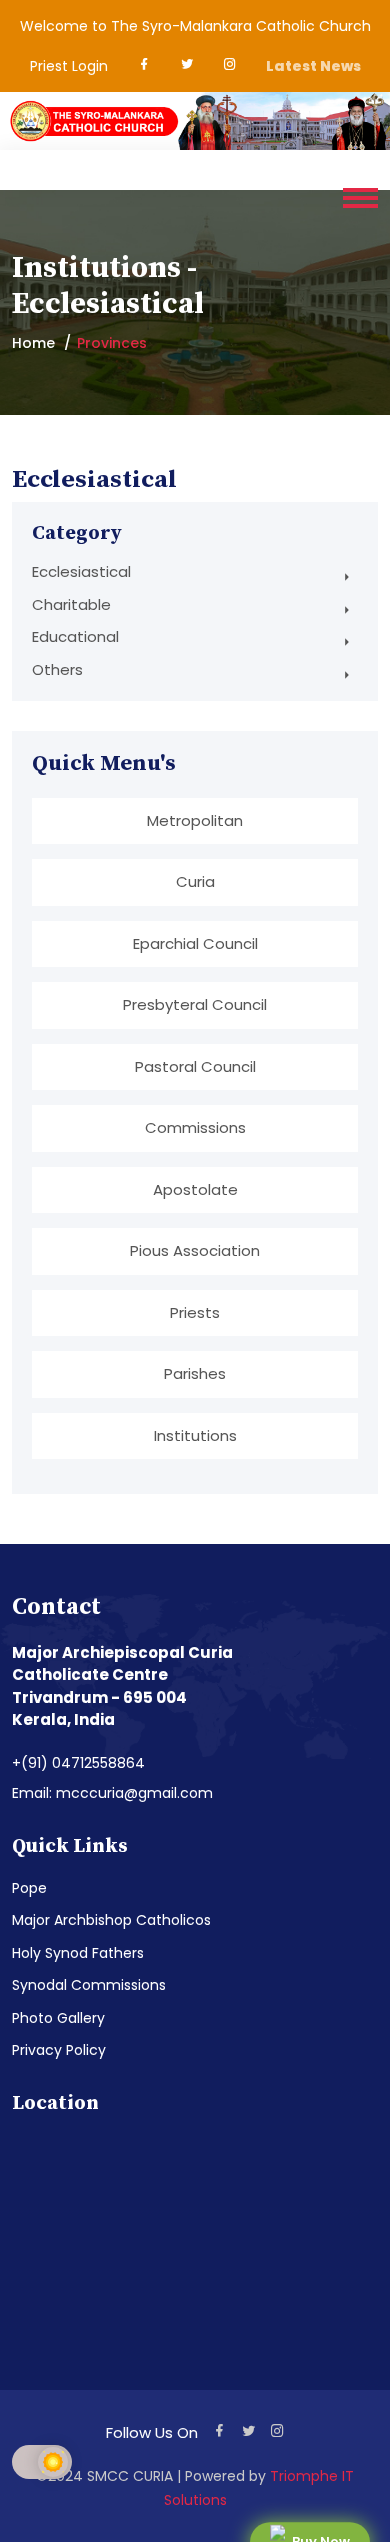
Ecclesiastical (81, 571)
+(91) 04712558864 (78, 1763)
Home (33, 343)
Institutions (195, 1435)
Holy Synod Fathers (78, 1953)
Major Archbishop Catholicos (111, 1920)
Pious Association (195, 1250)
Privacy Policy (59, 2050)
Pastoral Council (195, 1066)
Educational (75, 636)
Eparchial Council (195, 943)
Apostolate (195, 1189)
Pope (29, 1888)
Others (57, 669)
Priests (195, 1312)
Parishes (195, 1373)
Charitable (71, 604)
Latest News (313, 66)
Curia (195, 881)
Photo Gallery (58, 2018)
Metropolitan (195, 820)
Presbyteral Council (195, 1004)
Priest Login (69, 66)
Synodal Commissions (89, 1985)
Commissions (195, 1127)
